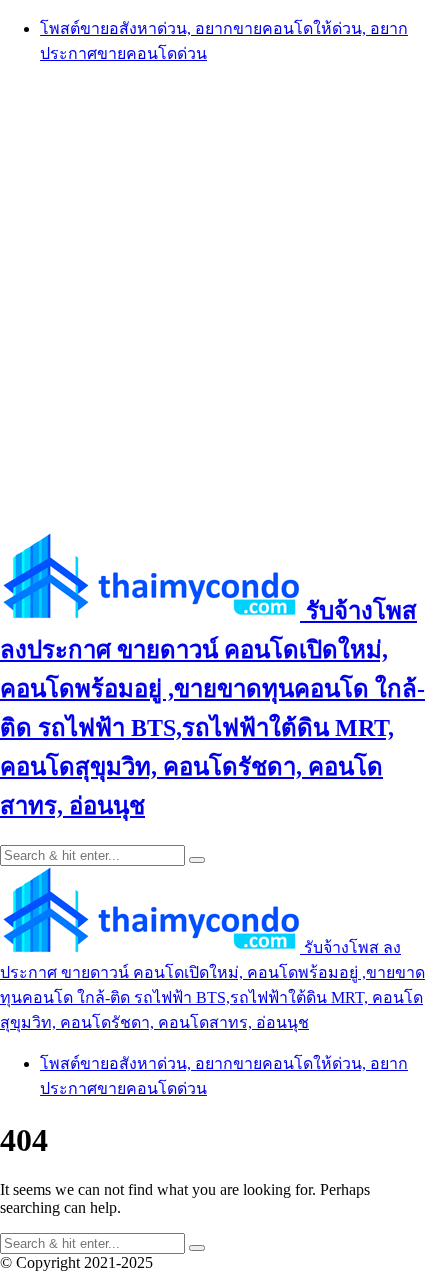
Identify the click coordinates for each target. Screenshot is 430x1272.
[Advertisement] (215, 297)
